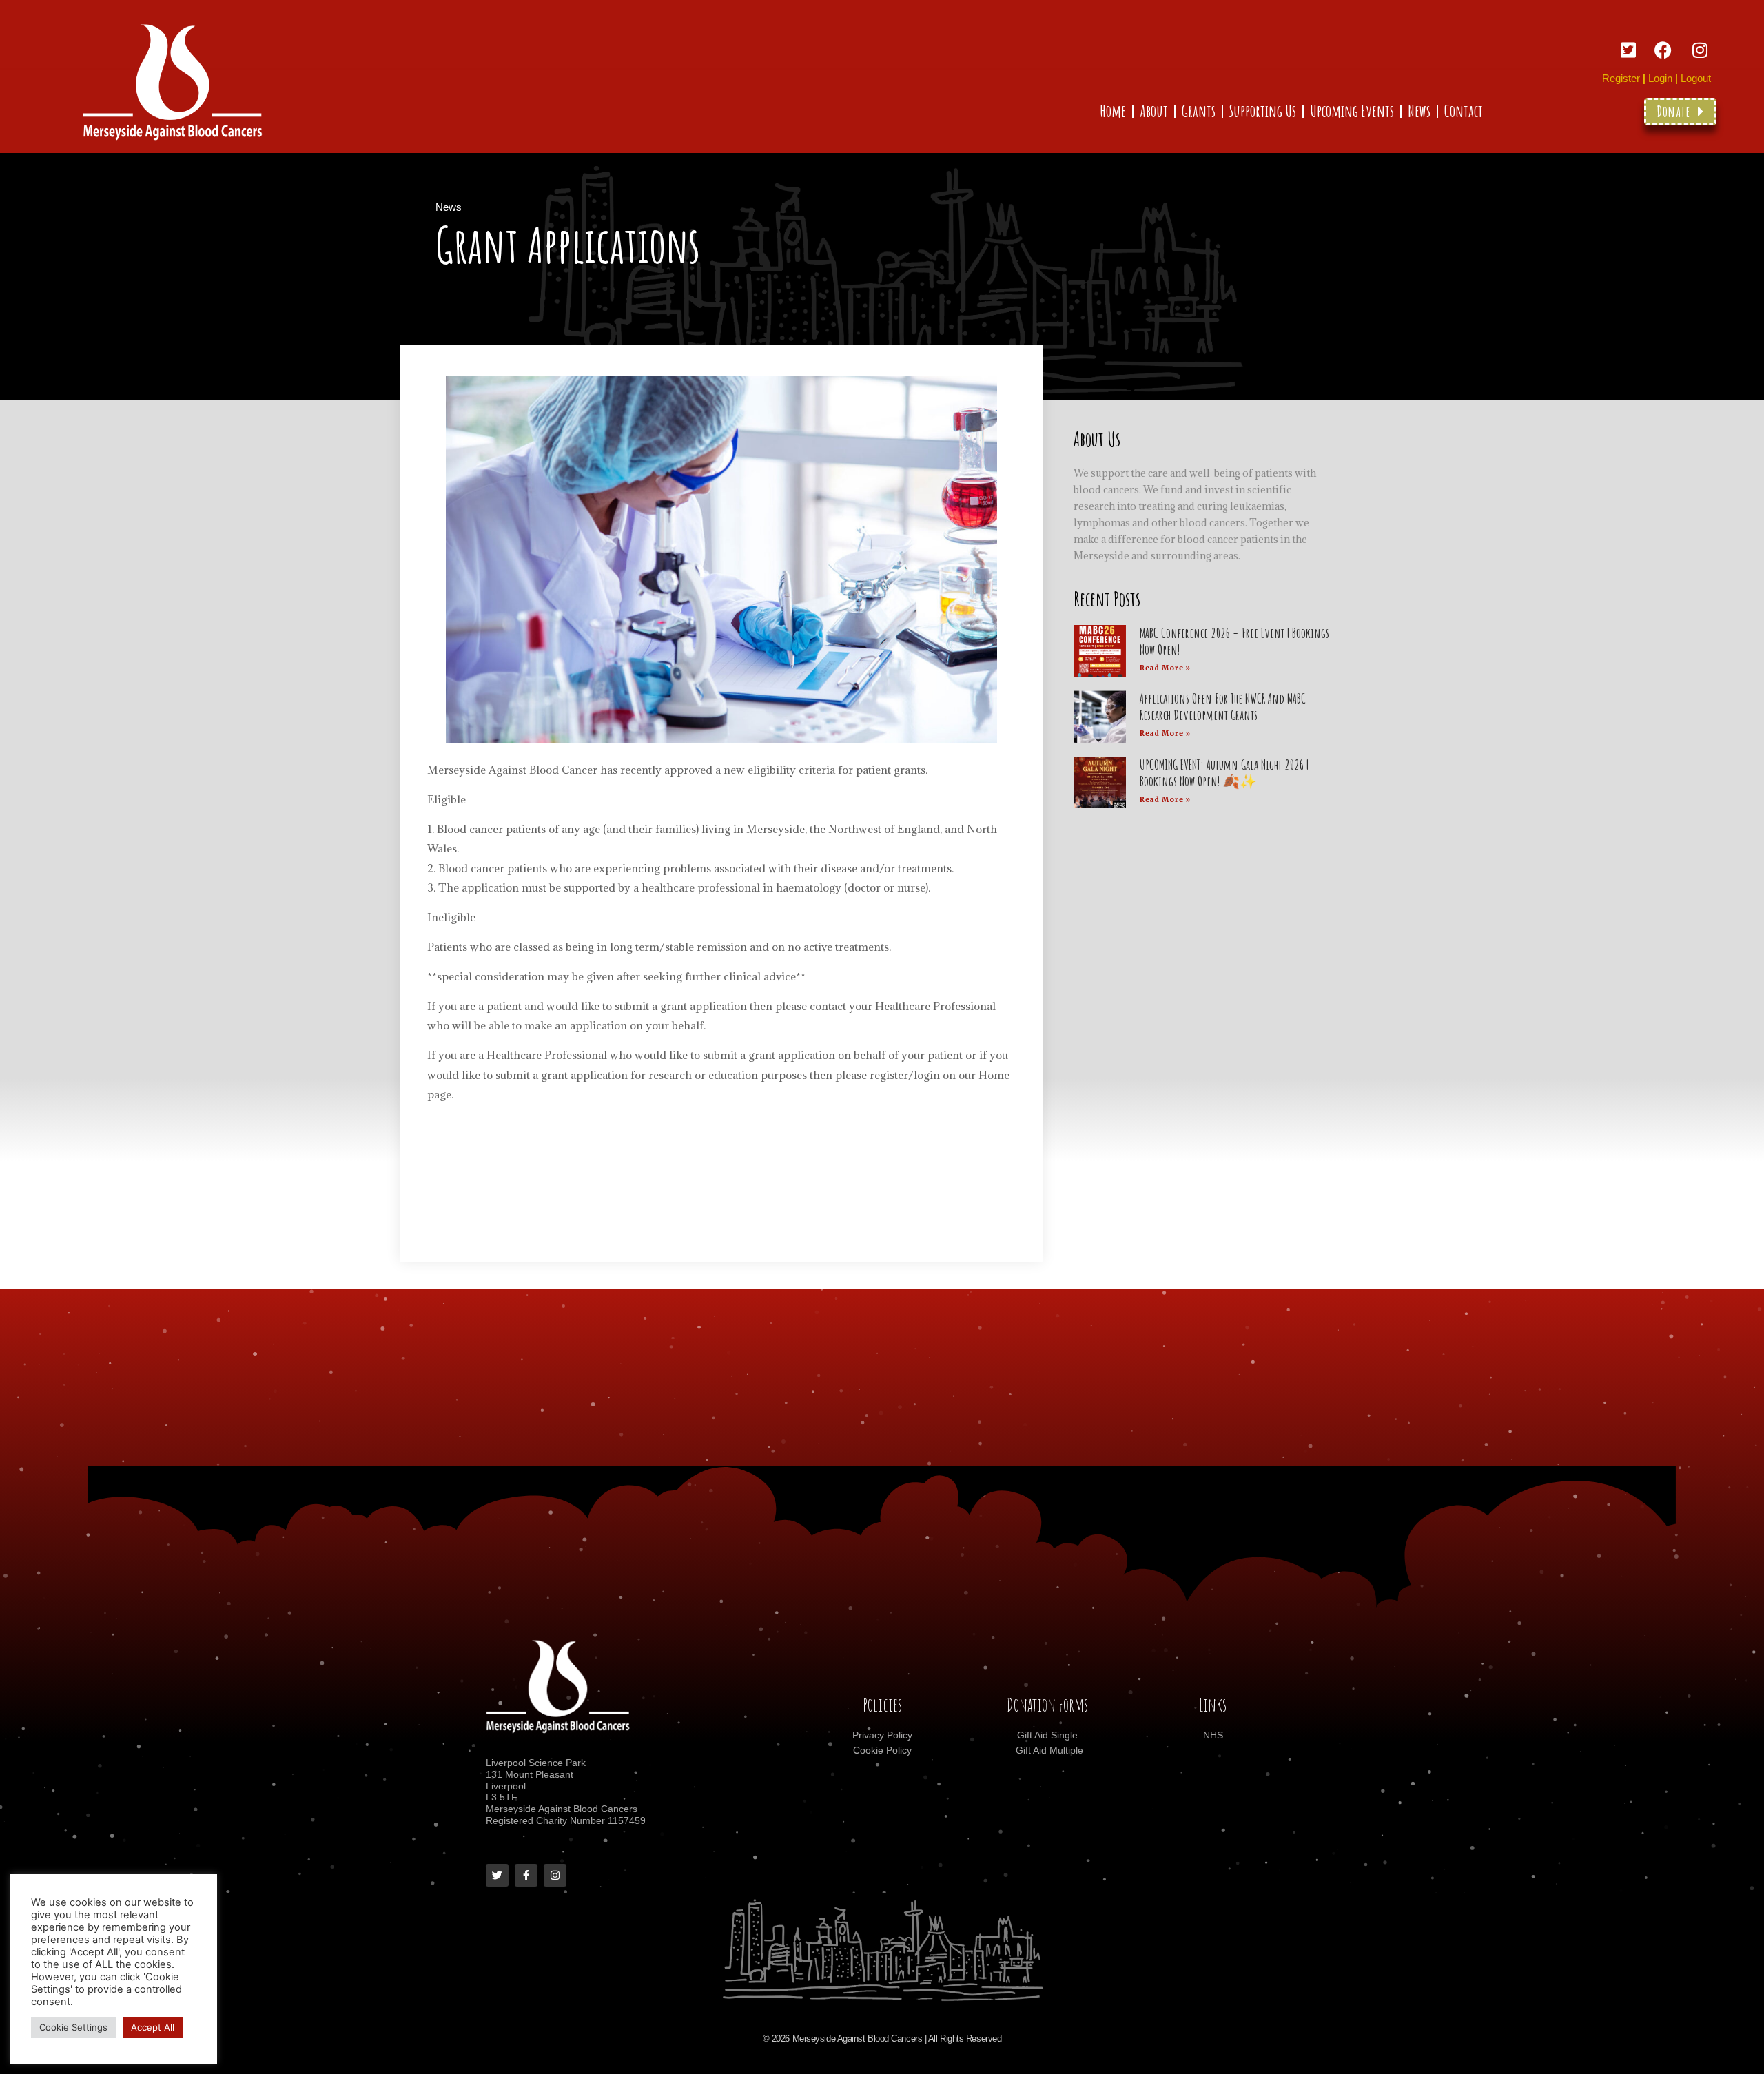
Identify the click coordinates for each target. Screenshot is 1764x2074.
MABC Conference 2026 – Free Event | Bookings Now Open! (1234, 641)
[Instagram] (555, 1875)
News (1419, 111)
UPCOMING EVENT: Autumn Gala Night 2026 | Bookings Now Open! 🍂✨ (1224, 773)
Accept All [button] (153, 2027)
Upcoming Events (1352, 111)
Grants (1199, 111)
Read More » (1166, 668)
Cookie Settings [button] (73, 2027)
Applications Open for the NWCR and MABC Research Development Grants (1223, 707)
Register (1621, 78)
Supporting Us (1263, 111)
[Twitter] (497, 1875)
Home (1113, 111)
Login (1660, 78)
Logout (1696, 78)
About (1154, 111)
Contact (1464, 111)
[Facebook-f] (526, 1875)
